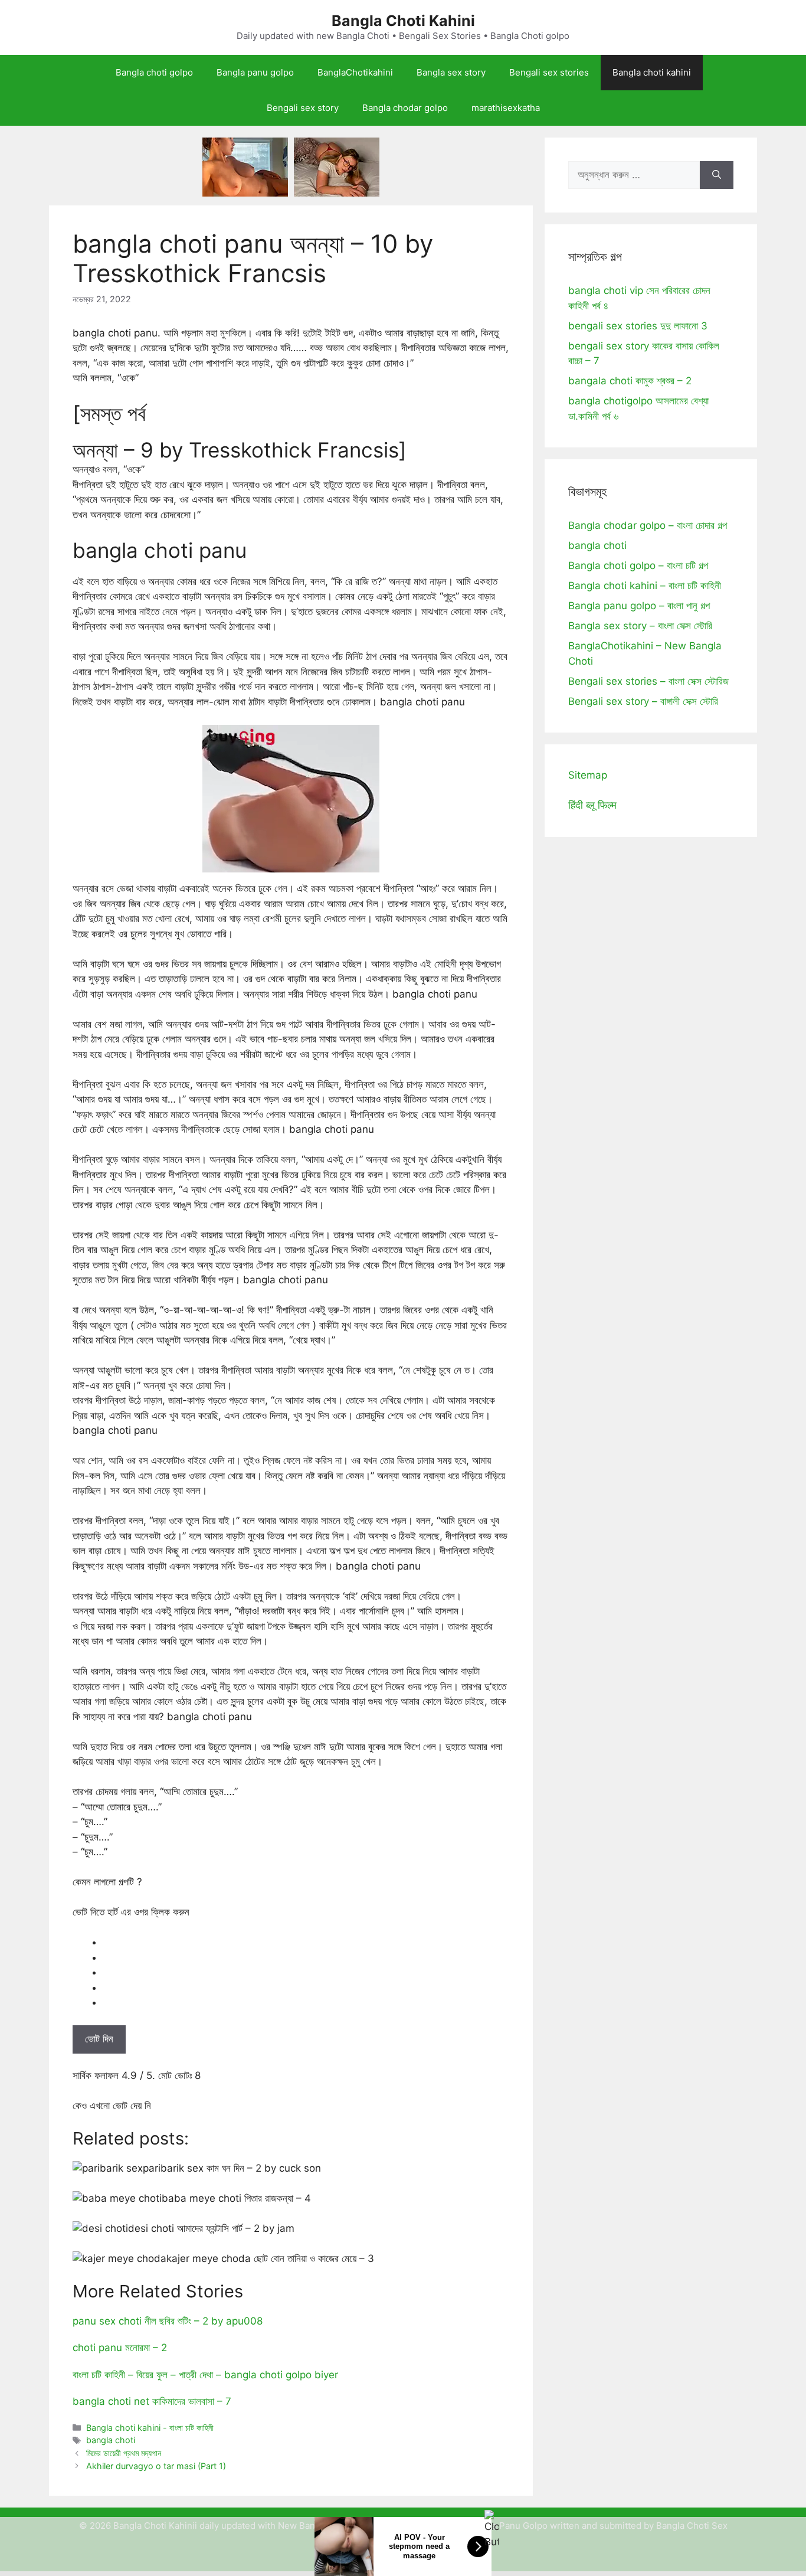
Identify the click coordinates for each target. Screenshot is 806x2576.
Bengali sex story (303, 108)
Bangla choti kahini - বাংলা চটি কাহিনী (150, 2428)
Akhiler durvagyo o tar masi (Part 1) (156, 2466)
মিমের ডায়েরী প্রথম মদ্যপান (124, 2453)
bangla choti (111, 2440)
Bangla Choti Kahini (403, 21)
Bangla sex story (451, 72)
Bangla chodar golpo (405, 108)
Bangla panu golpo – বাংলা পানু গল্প (639, 606)
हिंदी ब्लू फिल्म (592, 805)
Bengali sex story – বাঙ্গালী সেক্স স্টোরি (643, 701)
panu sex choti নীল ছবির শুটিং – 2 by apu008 (168, 2321)
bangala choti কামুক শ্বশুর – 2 (630, 381)
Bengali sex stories (549, 72)
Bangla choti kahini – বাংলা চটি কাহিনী (645, 586)
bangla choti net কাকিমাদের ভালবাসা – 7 (152, 2401)
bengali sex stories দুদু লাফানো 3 (638, 326)
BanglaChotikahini (355, 72)
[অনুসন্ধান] (717, 175)
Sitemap (588, 775)
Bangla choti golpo (154, 72)
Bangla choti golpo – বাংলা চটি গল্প (638, 565)
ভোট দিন (99, 2039)
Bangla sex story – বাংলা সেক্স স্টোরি (640, 626)
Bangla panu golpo (255, 72)
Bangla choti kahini (652, 72)
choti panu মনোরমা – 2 (120, 2348)
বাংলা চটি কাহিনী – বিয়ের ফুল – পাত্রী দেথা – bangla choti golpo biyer (205, 2375)
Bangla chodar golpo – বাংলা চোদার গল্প (648, 525)
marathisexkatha (506, 108)
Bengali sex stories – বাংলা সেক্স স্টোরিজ (648, 681)
